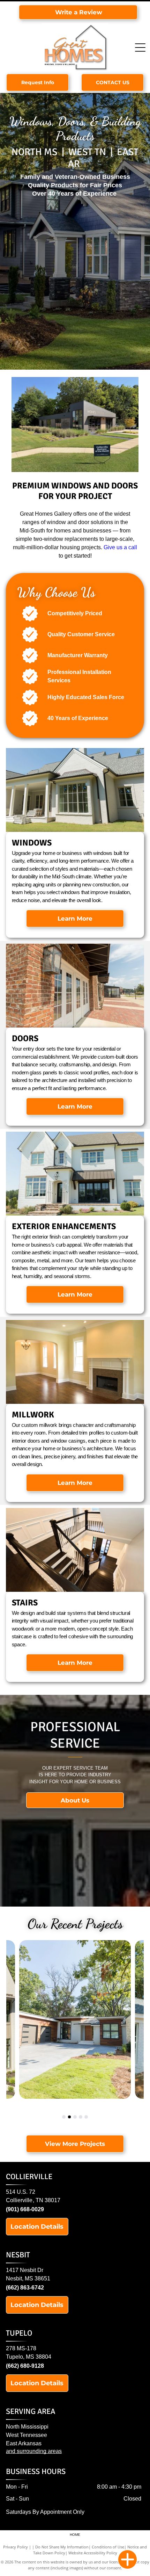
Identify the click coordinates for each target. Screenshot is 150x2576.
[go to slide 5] (86, 2117)
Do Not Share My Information (62, 2547)
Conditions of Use (108, 2547)
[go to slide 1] (64, 2117)
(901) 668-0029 (25, 2209)
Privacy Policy (16, 2547)
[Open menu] (140, 48)
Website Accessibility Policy (93, 2553)
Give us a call (120, 547)
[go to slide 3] (75, 2117)
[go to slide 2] (69, 2117)
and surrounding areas (34, 2451)
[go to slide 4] (81, 2117)
